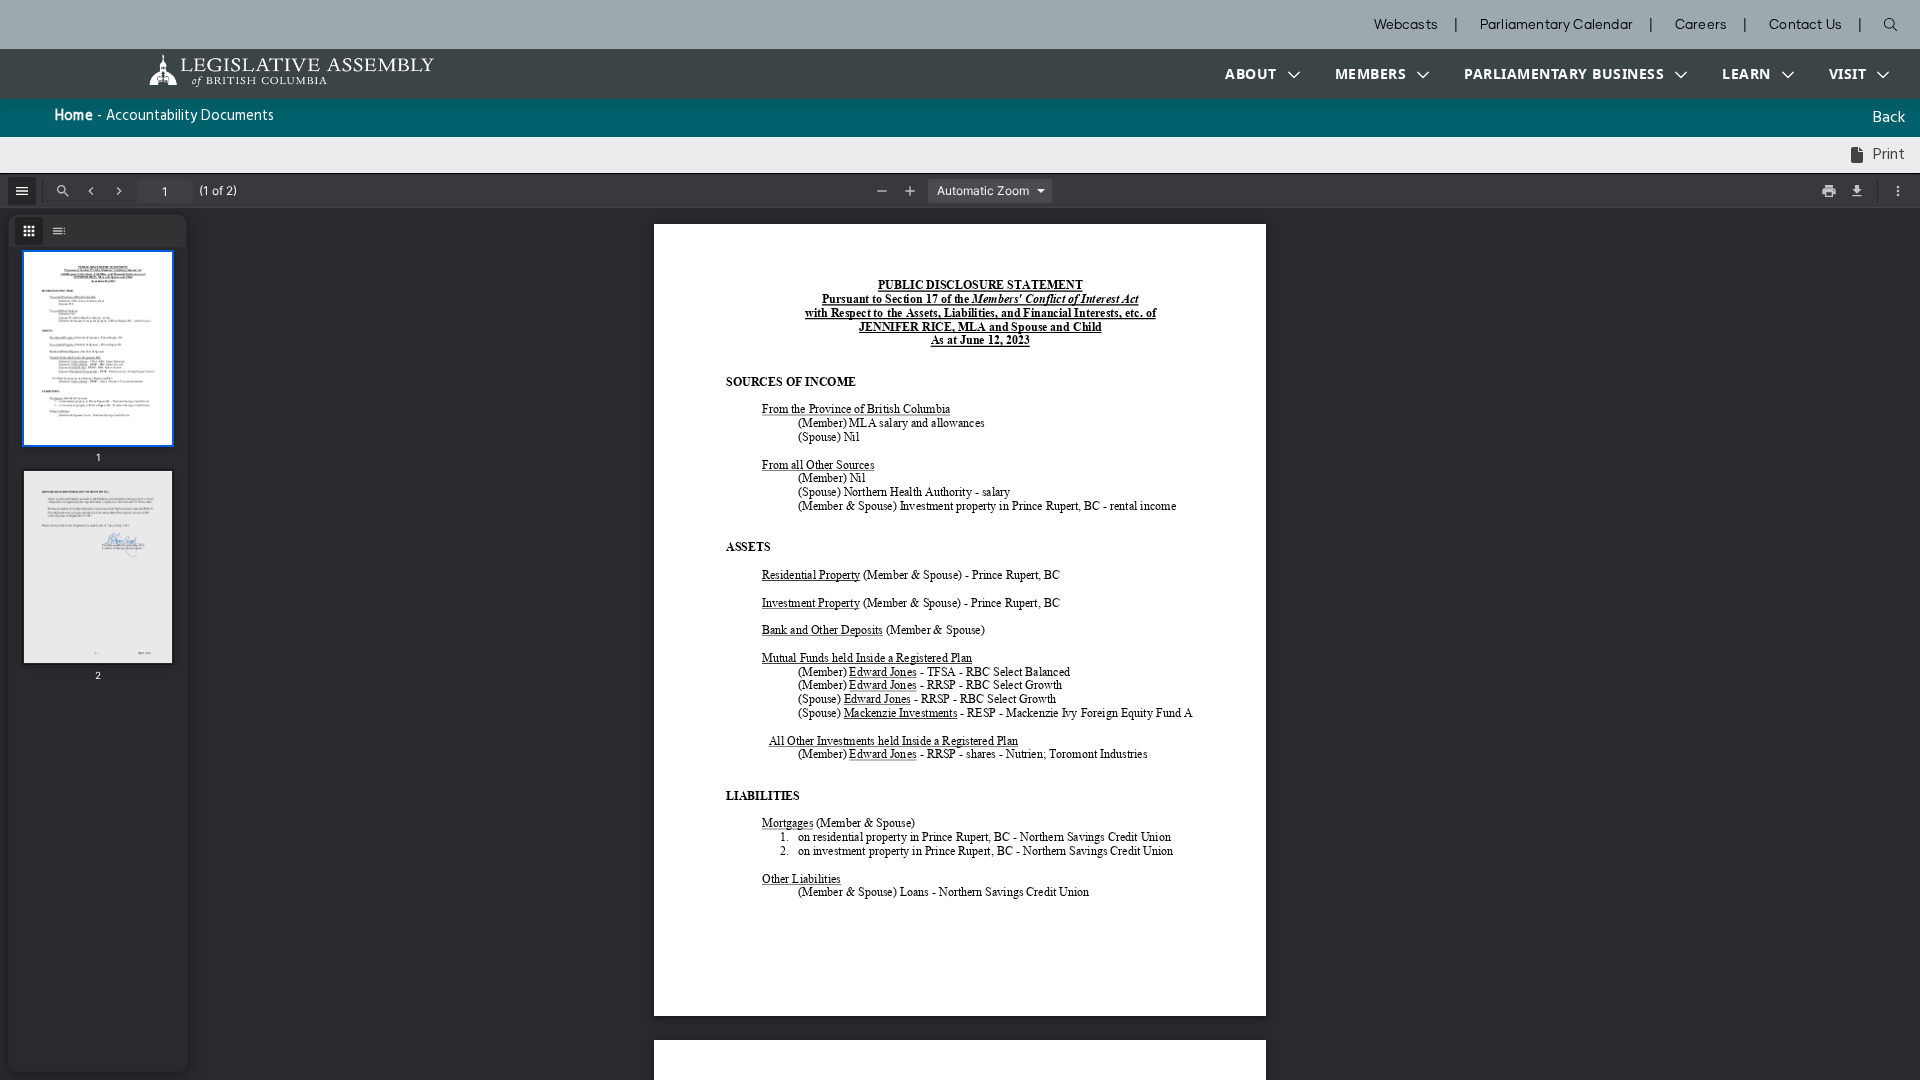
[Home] (229, 70)
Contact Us (1805, 25)
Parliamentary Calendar (1556, 25)
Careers (1701, 25)
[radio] (29, 231)
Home (74, 116)
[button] (1258, 74)
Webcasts (1406, 25)
